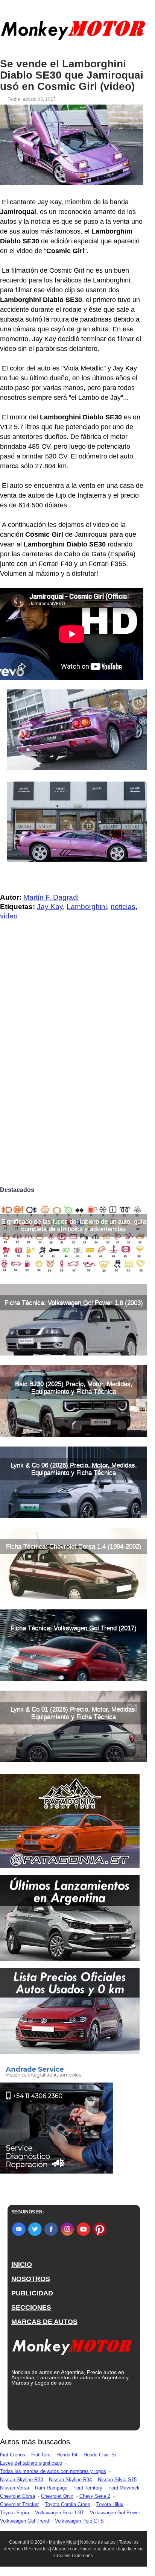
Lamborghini (87, 907)
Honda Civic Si (100, 2455)
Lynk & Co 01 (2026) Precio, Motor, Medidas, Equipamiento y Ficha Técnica (74, 1713)
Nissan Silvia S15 (117, 2480)
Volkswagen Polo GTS (79, 2521)
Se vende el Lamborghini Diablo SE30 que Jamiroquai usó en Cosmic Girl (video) (72, 75)
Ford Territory (88, 2488)
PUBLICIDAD (32, 2293)
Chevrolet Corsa (17, 2496)
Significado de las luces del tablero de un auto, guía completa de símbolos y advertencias (74, 1225)
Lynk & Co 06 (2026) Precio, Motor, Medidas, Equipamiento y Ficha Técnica (74, 1469)
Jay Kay (50, 907)
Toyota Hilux (110, 2504)
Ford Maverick (124, 2488)
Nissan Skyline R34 (70, 2480)
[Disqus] (74, 1078)
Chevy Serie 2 (95, 2496)
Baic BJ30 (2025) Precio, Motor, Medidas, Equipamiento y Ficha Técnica (74, 1388)
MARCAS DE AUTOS (44, 2322)
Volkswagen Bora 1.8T (59, 2513)
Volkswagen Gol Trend (24, 2521)
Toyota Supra (14, 2513)
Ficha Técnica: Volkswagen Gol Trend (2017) (74, 1628)
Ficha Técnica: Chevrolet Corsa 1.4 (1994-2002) (74, 1546)
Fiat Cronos (13, 2455)
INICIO (22, 2265)
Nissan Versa (14, 2488)
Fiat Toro (41, 2455)
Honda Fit (67, 2455)
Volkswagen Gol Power (115, 2513)
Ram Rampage (51, 2488)
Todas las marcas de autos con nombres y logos (53, 2471)
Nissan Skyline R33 (21, 2480)
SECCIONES (31, 2307)
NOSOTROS (31, 2279)
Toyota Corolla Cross (68, 2504)
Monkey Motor (63, 2542)
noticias (123, 907)
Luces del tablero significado (31, 2463)
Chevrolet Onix (57, 2496)
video (9, 916)
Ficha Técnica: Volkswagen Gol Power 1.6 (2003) (74, 1303)
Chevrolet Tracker (19, 2504)
